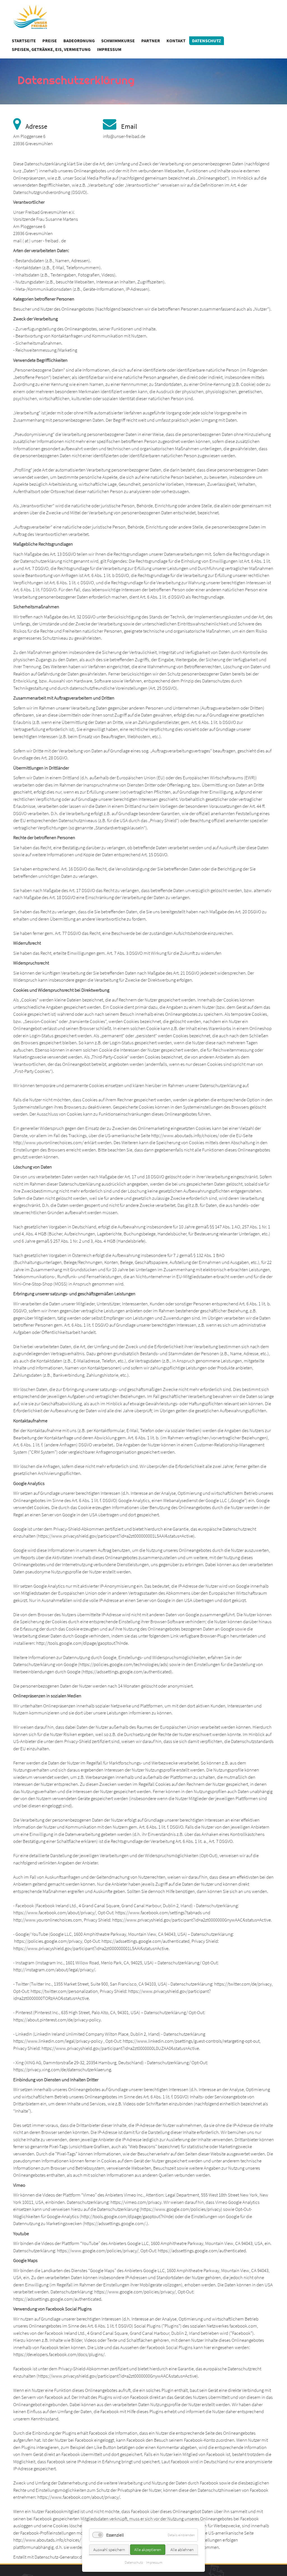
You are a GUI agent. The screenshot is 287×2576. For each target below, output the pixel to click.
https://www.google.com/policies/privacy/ (98, 2251)
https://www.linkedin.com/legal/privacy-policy (58, 2041)
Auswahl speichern (109, 2550)
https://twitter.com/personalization (64, 1991)
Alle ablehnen (182, 2550)
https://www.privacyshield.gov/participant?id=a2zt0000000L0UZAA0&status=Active (120, 2048)
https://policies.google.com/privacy (48, 1941)
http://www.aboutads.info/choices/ (185, 1135)
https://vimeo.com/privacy (136, 2202)
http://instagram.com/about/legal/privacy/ (54, 1970)
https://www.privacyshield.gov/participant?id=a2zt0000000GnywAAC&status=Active (191, 1920)
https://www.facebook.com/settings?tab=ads (158, 1913)
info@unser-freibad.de (124, 136)
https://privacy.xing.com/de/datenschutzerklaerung (62, 2070)
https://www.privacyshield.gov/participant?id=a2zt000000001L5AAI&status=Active (115, 1536)
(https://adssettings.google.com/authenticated (126, 1672)
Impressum (154, 2562)
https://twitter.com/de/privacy (243, 1984)
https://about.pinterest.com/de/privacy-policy (57, 2020)
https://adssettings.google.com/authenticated (145, 1941)
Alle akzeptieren (148, 2550)
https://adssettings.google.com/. (115, 2223)
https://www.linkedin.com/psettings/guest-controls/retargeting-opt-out (191, 2041)
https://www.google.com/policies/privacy (181, 2209)
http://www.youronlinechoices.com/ (48, 1142)
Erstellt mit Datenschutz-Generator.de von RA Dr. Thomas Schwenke (77, 2557)
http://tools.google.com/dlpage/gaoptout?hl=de (82, 1643)
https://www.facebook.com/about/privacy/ (55, 1913)
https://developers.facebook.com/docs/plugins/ (59, 2354)
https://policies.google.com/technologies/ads (123, 1664)
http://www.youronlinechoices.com (48, 1920)
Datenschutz (134, 2562)
